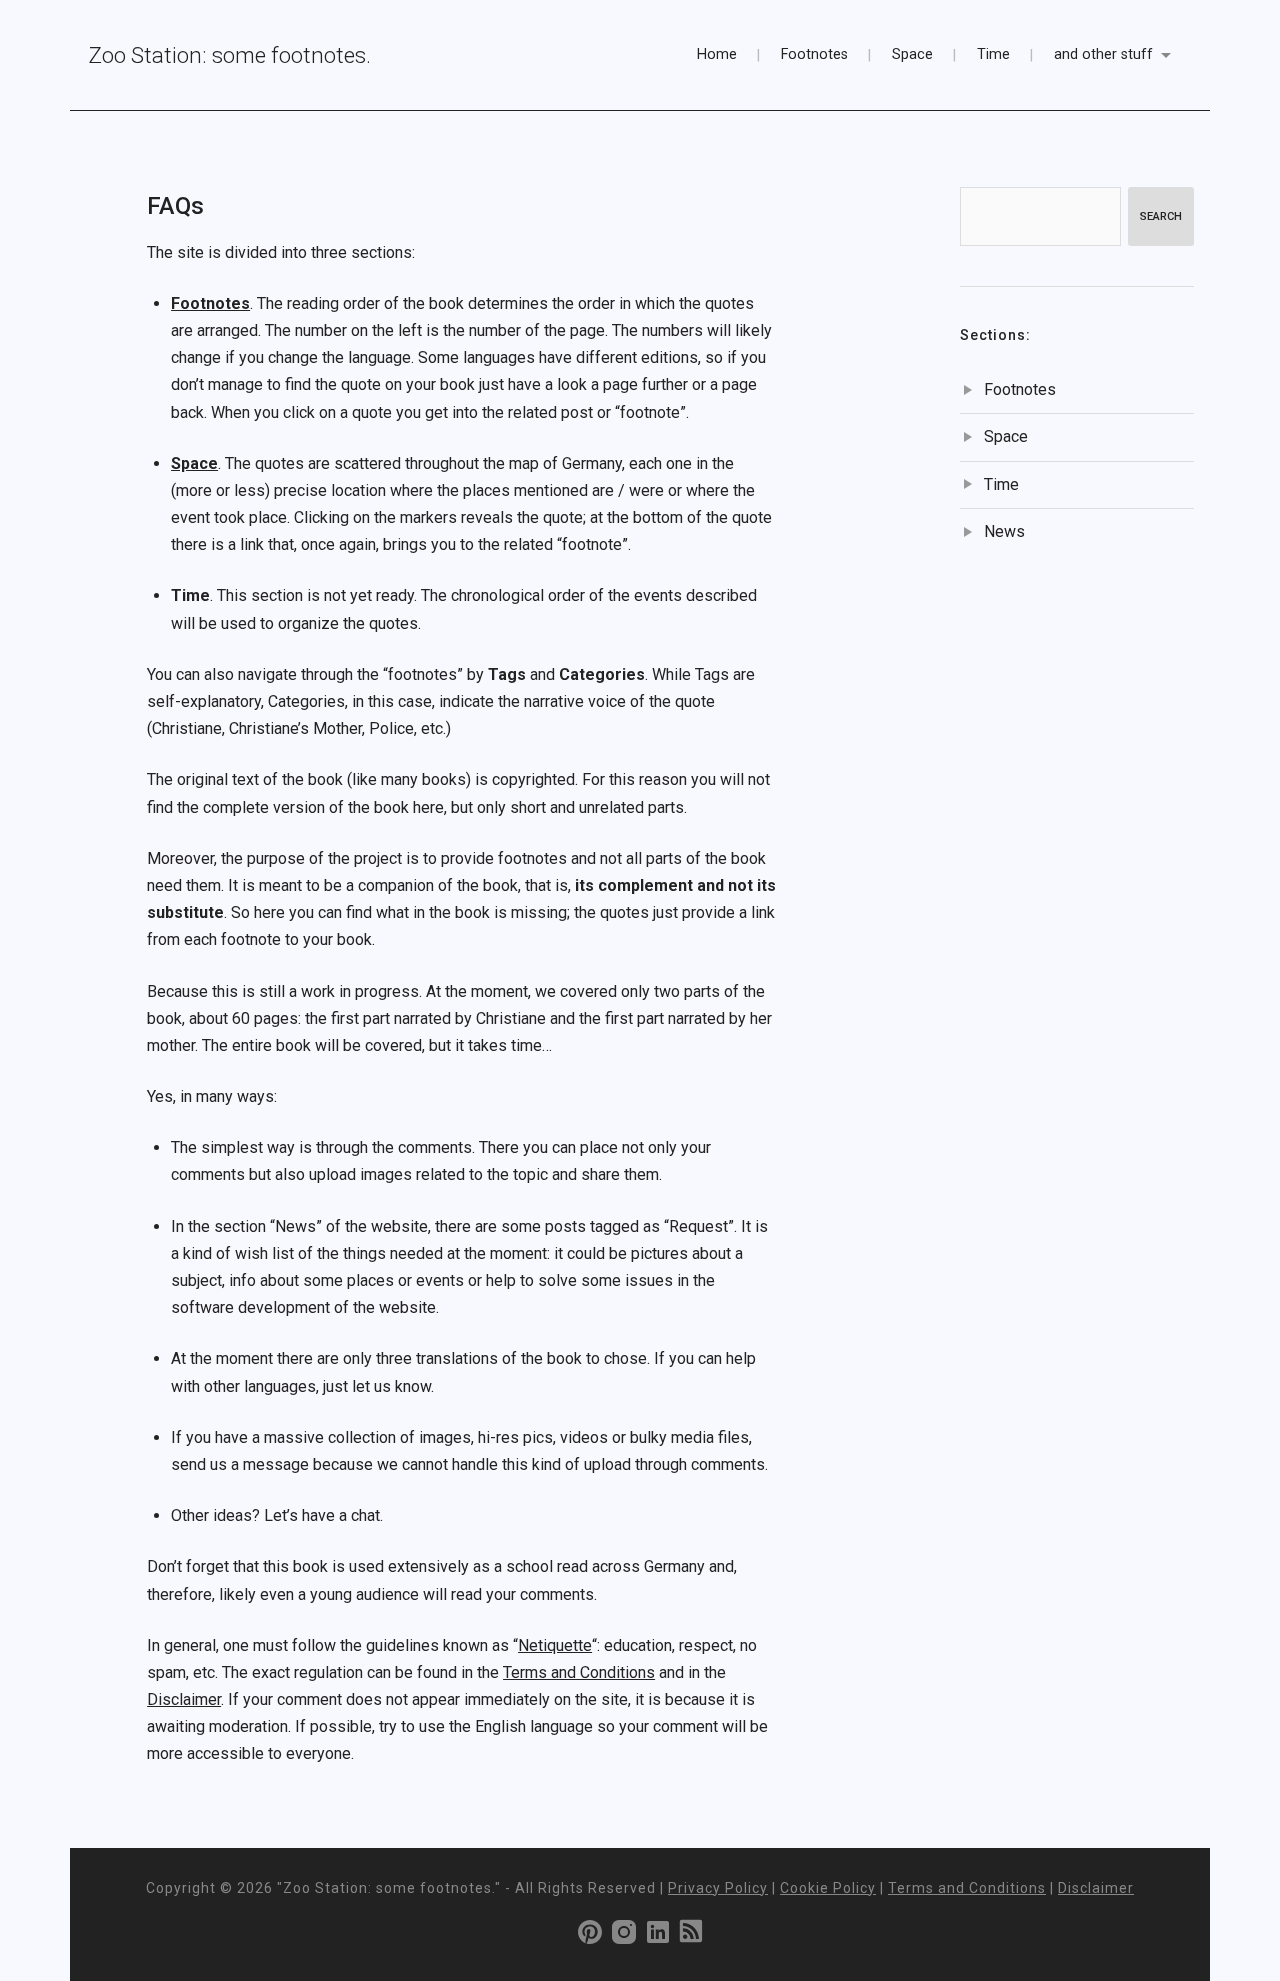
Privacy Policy (718, 1888)
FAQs (175, 206)
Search (1161, 216)
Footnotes (814, 54)
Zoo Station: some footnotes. (230, 55)
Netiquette (555, 1645)
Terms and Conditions (579, 1672)
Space (912, 54)
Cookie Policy (828, 1888)
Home (717, 54)
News (1004, 531)
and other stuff (1103, 54)
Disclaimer (184, 1699)
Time (993, 54)
